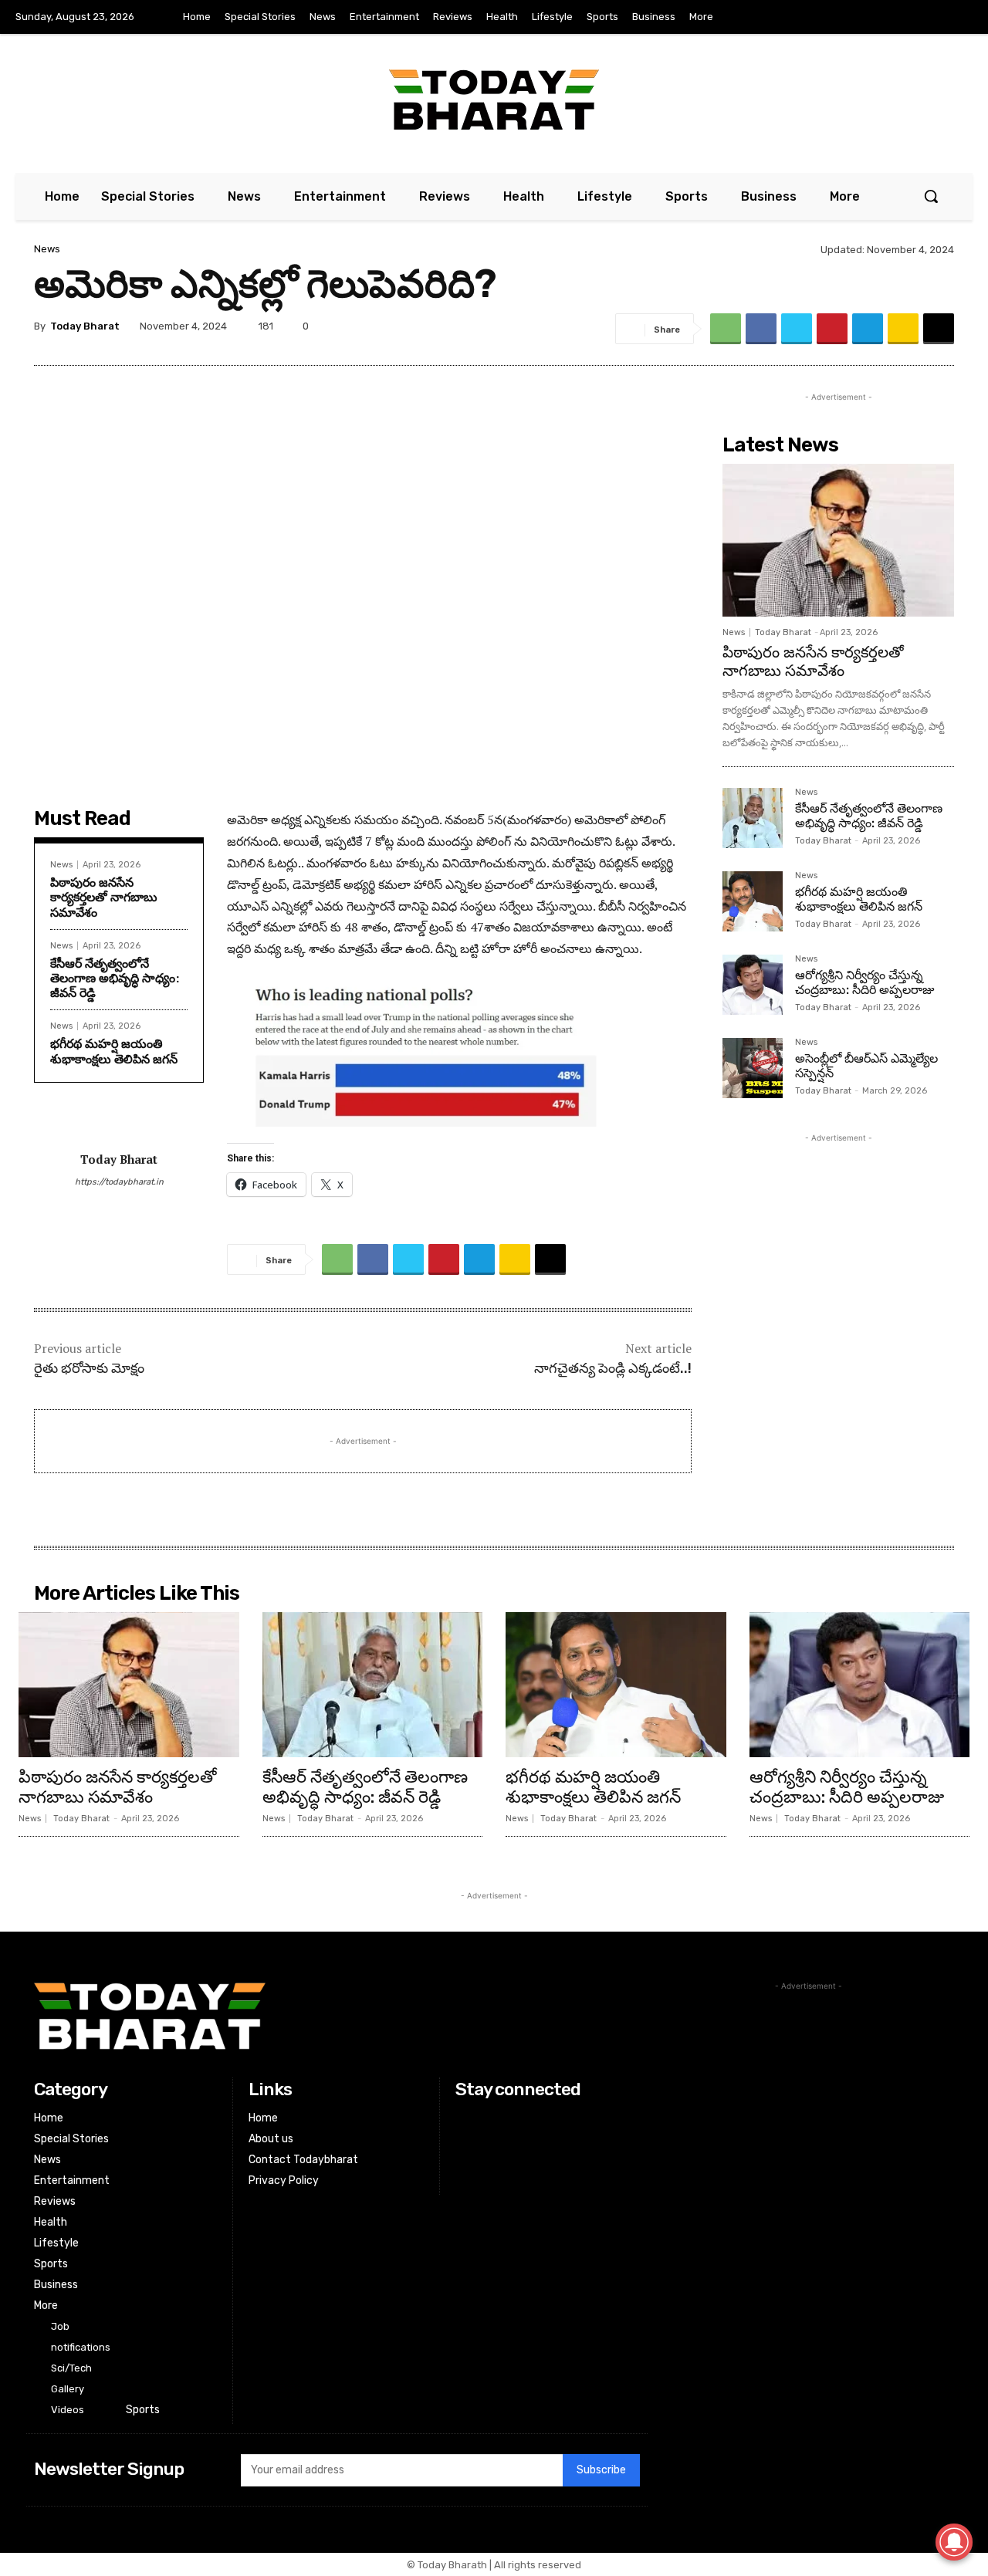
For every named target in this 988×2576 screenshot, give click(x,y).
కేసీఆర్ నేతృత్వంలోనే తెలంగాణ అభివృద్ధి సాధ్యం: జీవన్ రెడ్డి (115, 978)
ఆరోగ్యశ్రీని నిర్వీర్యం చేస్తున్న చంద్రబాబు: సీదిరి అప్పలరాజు (864, 982)
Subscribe (601, 2470)
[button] (931, 196)
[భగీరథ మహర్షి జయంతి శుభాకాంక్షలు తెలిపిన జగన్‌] (753, 901)
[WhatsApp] (726, 329)
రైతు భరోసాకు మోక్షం (89, 1368)
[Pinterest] (832, 329)
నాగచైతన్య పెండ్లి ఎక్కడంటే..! (613, 1368)
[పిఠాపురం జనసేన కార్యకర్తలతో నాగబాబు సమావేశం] (838, 540)
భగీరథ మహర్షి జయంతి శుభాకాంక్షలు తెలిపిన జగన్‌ (114, 1051)
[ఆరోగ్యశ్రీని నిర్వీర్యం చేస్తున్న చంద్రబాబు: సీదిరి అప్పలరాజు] (753, 985)
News (47, 249)
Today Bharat (85, 326)
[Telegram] (868, 329)
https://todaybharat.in (119, 1182)
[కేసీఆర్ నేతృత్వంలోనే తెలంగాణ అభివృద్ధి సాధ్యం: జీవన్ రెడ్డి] (753, 818)
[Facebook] (892, 18)
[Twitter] (925, 18)
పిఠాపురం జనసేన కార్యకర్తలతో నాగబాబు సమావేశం (104, 897)
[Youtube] (956, 18)
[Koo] (903, 329)
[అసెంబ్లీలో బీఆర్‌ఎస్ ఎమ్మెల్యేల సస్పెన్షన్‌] (753, 1068)
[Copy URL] (939, 329)
